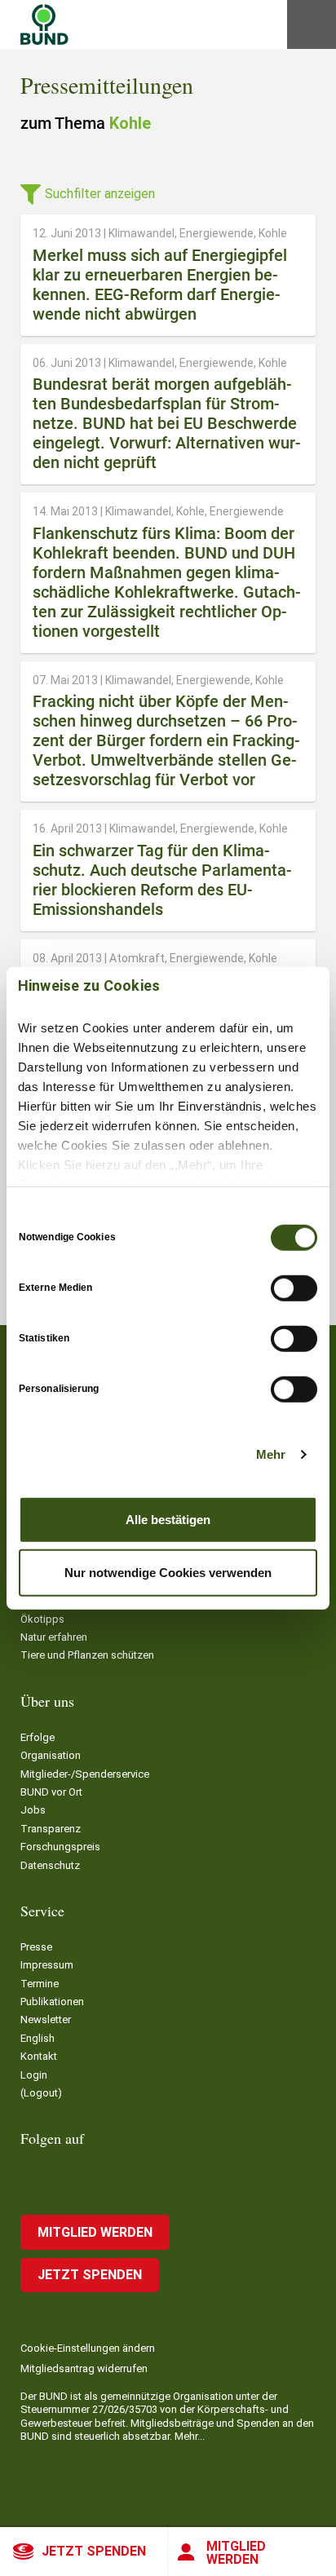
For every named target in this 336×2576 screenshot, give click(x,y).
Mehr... (190, 2436)
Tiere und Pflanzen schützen (87, 1655)
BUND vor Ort (51, 1792)
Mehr (271, 1454)
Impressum (47, 1965)
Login (34, 2075)
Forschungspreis (60, 1847)
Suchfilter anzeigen (100, 194)
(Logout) (41, 2093)
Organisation (51, 1755)
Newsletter (46, 2019)
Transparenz (51, 1829)
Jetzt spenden (94, 2551)
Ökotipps (42, 1619)
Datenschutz (50, 1865)
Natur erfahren (54, 1637)
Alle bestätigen (168, 1519)
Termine (40, 1984)
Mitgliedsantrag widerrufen (84, 2368)
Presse (36, 1947)
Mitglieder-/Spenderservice (85, 1774)
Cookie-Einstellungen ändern (88, 2348)
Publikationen (52, 2002)
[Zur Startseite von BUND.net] (44, 24)
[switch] (294, 1288)
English (38, 2038)
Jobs (33, 1810)
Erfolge (38, 1737)
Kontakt (39, 2056)
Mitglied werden (236, 2553)
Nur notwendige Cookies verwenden (168, 1573)
